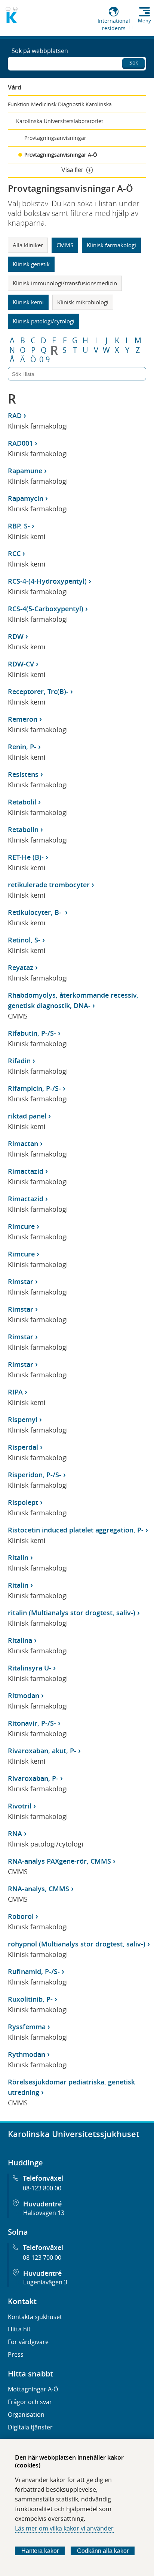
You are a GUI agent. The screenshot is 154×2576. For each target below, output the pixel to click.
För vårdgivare (28, 2342)
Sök (134, 62)
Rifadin (19, 1061)
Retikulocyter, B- (36, 912)
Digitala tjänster (30, 2427)
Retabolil (22, 802)
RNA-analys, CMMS (38, 1889)
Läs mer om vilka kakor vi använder (64, 2528)
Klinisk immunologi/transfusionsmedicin (65, 283)
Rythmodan (27, 2054)
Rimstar (21, 1281)
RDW (16, 636)
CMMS (65, 245)
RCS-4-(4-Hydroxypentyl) (47, 581)
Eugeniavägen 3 (45, 2282)
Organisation (26, 2415)
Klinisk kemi (28, 302)
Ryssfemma (27, 2027)
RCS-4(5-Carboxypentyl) (46, 609)
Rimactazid (26, 1171)
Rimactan (23, 1143)
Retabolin (23, 829)
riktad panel (27, 1116)
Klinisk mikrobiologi (83, 302)
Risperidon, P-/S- (35, 1475)
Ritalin (18, 1557)
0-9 (44, 360)
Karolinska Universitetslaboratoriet (60, 121)
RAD (15, 415)
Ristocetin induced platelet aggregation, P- (76, 1530)
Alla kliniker (28, 245)
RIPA (15, 1392)
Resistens (23, 774)
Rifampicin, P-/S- (34, 1088)
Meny (144, 21)
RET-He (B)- (26, 857)
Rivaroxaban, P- (33, 1778)
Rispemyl (23, 1419)
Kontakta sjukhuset (35, 2317)
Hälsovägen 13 (44, 2213)
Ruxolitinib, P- (30, 1999)
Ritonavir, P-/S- (32, 1723)
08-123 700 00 (42, 2257)
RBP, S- (19, 526)
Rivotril (20, 1806)
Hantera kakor (40, 2551)
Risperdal (23, 1447)
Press (16, 2354)
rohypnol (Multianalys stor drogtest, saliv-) (77, 1944)
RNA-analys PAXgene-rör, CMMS (59, 1861)
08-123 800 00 (42, 2188)
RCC (14, 553)
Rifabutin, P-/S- (32, 1033)
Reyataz (21, 967)
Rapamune (25, 471)
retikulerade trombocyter (49, 885)
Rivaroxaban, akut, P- (42, 1751)
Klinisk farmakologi (111, 245)
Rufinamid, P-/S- (34, 1971)
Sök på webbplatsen (40, 51)
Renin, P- (22, 747)
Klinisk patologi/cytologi (44, 321)
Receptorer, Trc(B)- (38, 691)
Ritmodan (24, 1695)
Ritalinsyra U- (30, 1668)
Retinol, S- (24, 940)
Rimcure (21, 1226)
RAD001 (20, 443)
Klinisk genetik (31, 264)
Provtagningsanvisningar (55, 138)
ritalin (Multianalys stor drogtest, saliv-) (72, 1613)
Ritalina (20, 1640)
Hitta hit (19, 2329)
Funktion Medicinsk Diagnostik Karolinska (60, 104)
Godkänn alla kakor (103, 2551)
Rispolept (23, 1502)
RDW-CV (21, 664)
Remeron (23, 719)
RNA (15, 1833)
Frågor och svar (30, 2402)
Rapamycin (26, 498)
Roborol (21, 1916)
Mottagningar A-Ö (33, 2389)
